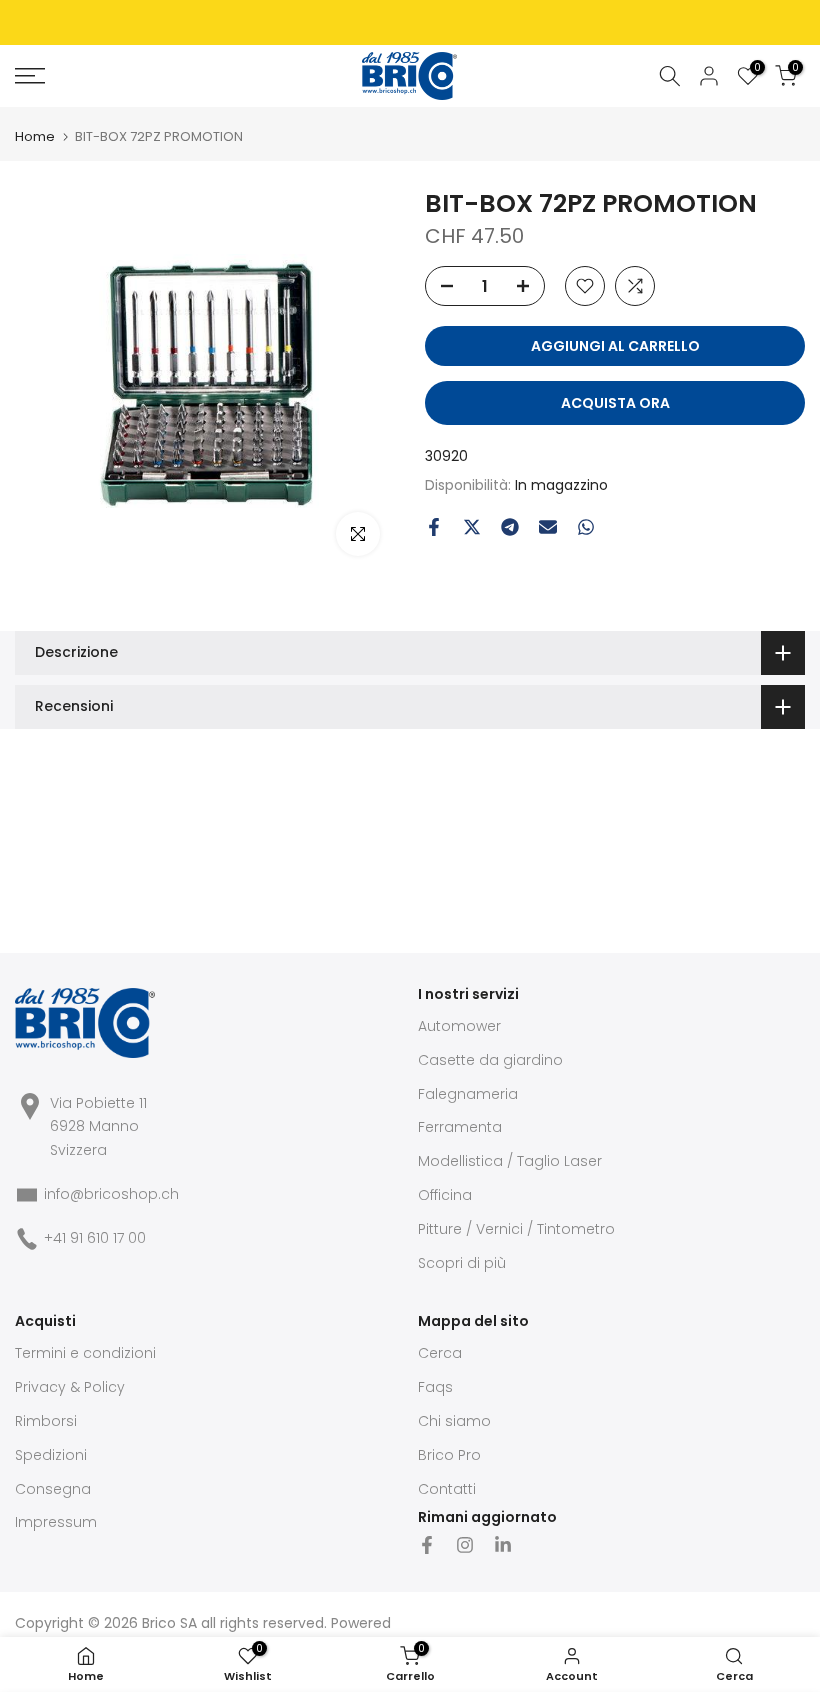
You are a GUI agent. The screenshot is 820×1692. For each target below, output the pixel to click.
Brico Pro (449, 1455)
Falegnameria (468, 1094)
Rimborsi (46, 1421)
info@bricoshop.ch (111, 1194)
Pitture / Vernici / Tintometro (516, 1229)
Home (35, 136)
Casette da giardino (490, 1060)
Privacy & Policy (70, 1387)
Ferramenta (460, 1127)
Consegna (53, 1489)
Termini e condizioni (85, 1353)
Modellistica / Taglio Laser (510, 1161)
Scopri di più (462, 1263)
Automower (459, 1026)
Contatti (447, 1489)
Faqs (435, 1387)
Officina (445, 1195)
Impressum (56, 1522)
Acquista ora (615, 403)
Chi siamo (454, 1421)
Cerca (440, 1353)
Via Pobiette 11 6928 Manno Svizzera (98, 1127)
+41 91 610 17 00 (95, 1238)
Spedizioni (51, 1455)
